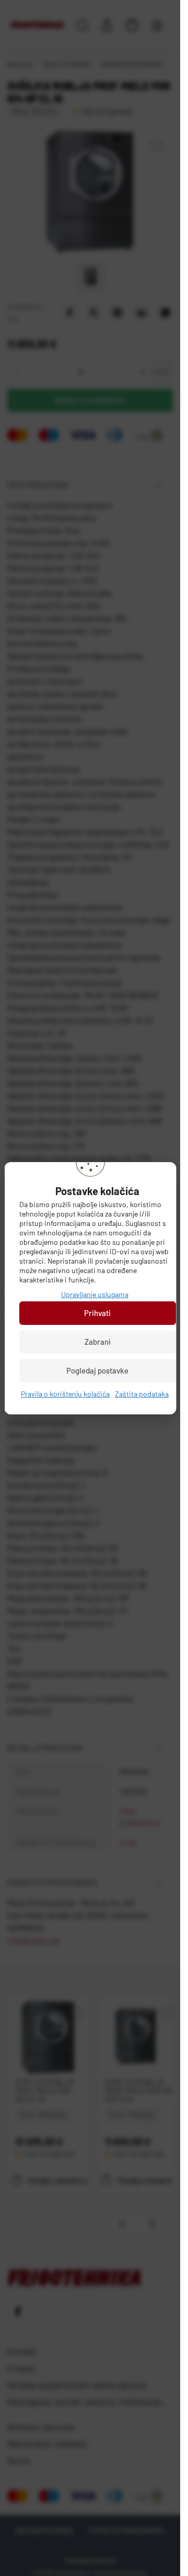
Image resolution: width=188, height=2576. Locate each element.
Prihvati (97, 1313)
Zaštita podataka (142, 1394)
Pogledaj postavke (97, 1370)
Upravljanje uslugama (95, 1294)
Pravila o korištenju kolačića (65, 1394)
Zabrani (97, 1342)
